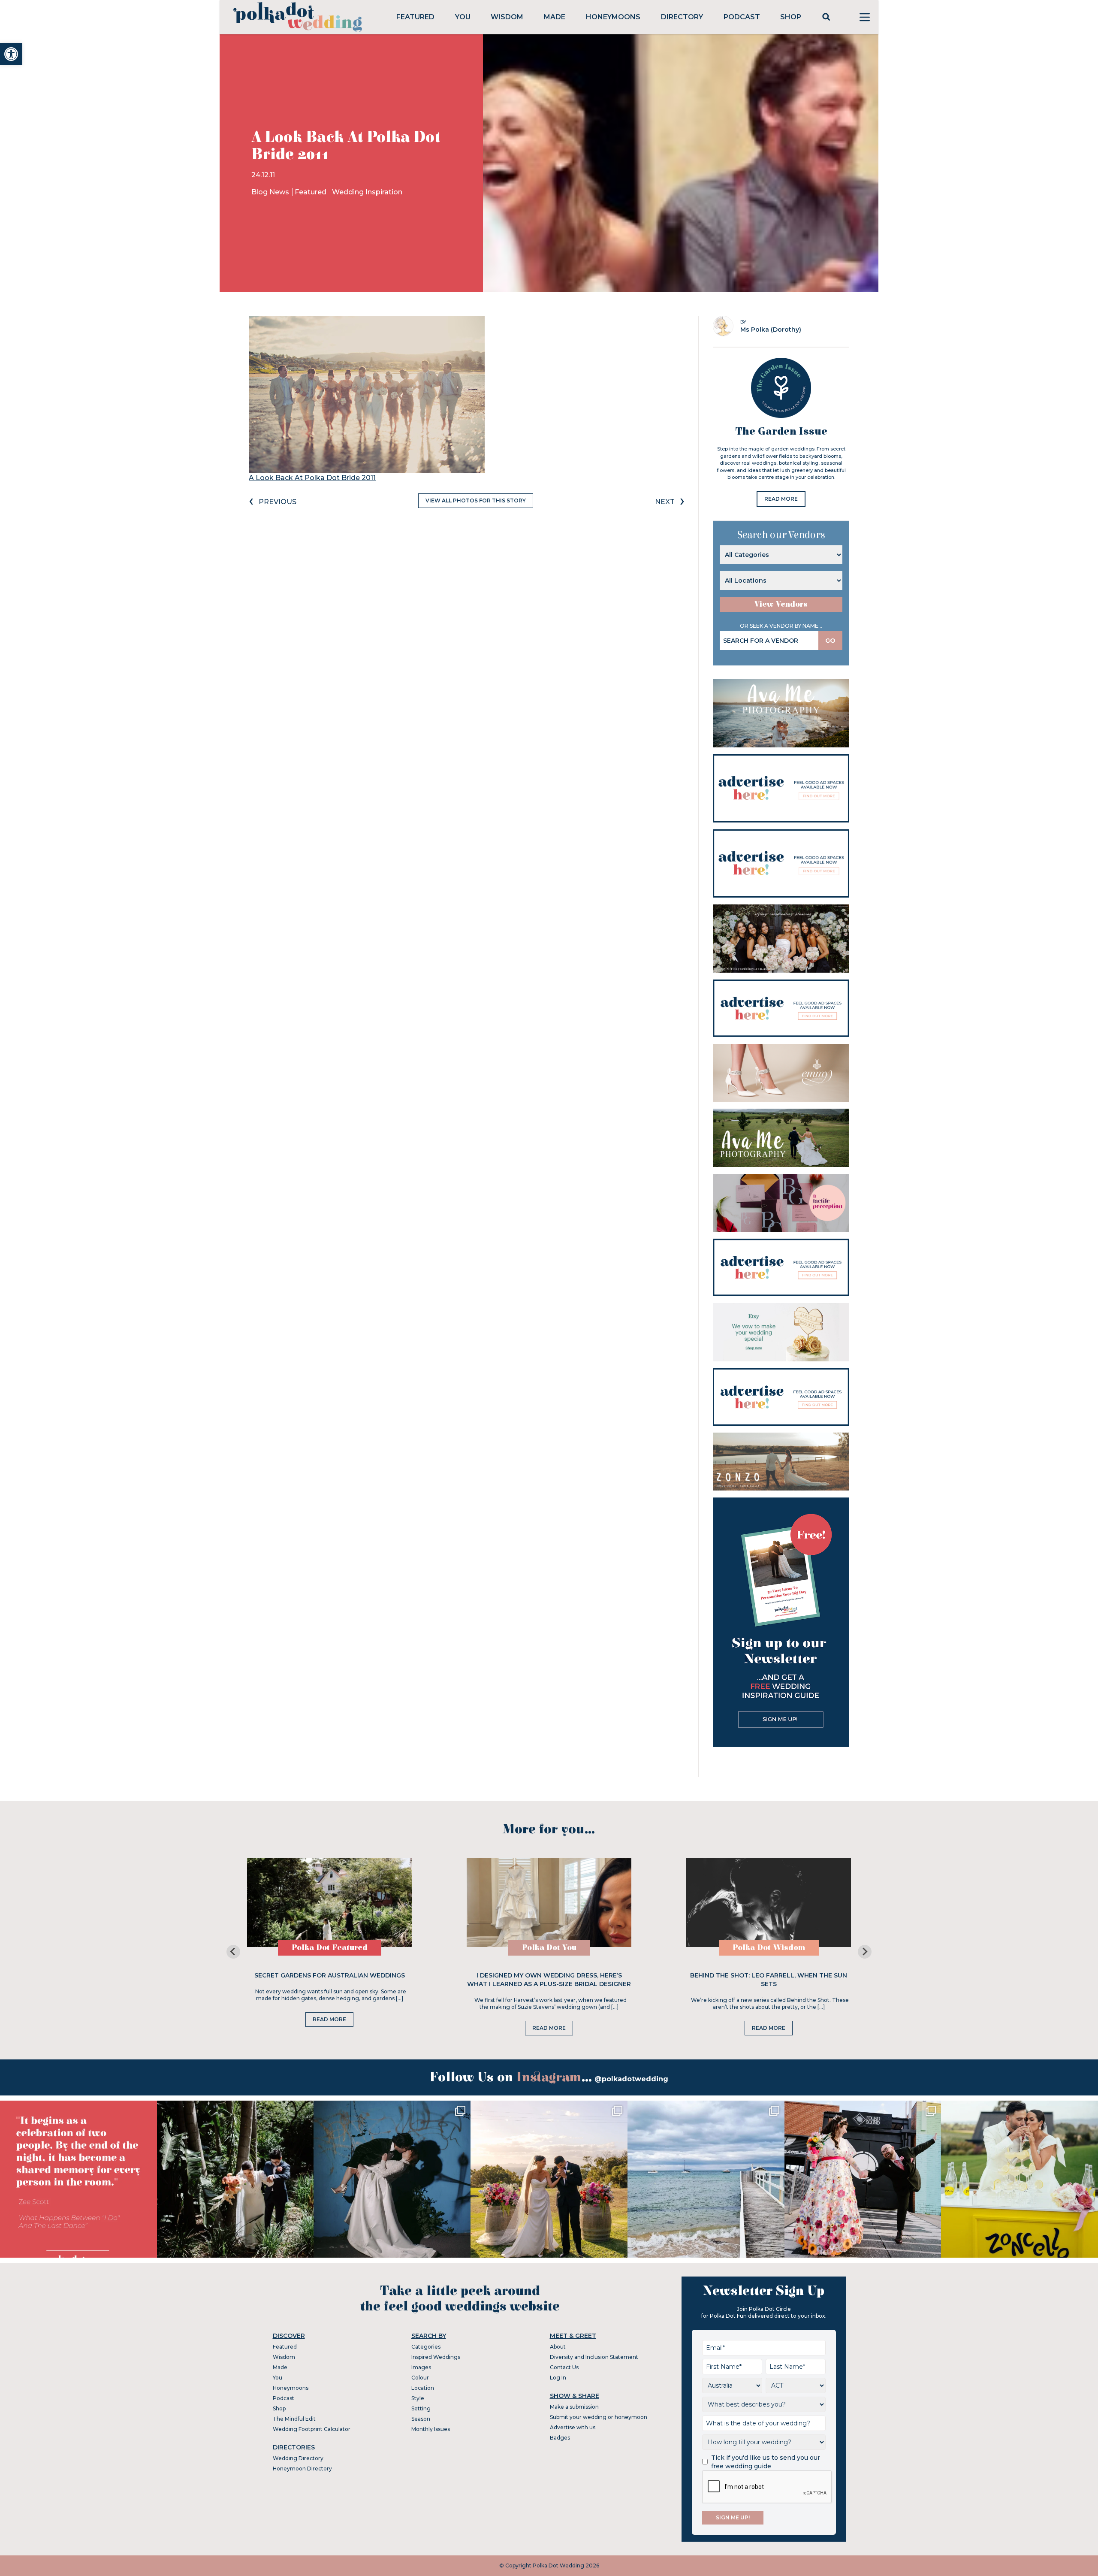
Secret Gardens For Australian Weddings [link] (330, 1975)
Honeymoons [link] (613, 17)
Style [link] (418, 2398)
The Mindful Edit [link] (294, 2419)
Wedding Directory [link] (298, 2458)
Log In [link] (558, 2378)
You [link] (463, 17)
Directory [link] (682, 17)
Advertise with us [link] (573, 2427)
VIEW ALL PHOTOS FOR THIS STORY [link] (476, 500)
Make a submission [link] (574, 2407)
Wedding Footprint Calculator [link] (312, 2429)
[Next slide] (865, 1952)
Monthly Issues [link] (431, 2429)
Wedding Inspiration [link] (367, 192)
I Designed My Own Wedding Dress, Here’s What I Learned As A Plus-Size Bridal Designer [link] (549, 1980)
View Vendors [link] (781, 604)
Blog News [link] (271, 192)
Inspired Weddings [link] (436, 2357)
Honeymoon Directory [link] (302, 2469)
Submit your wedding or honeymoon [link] (599, 2417)
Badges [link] (560, 2438)
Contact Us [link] (564, 2367)
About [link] (558, 2347)
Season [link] (421, 2419)
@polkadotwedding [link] (631, 2079)
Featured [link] (415, 17)
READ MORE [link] (781, 499)
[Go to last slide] (233, 1952)
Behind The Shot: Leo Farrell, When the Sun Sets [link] (769, 1980)
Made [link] (555, 17)
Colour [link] (420, 2378)
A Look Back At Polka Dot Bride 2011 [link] (312, 478)
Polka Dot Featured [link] (330, 1948)
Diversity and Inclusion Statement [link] (594, 2357)
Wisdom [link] (507, 17)
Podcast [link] (742, 17)
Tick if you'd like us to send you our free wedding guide (766, 2462)
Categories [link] (426, 2347)
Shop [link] (791, 17)
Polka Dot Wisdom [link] (769, 1948)
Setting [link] (421, 2408)
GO (830, 641)
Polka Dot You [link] (549, 1948)
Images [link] (421, 2367)
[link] (11, 54)
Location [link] (423, 2388)
